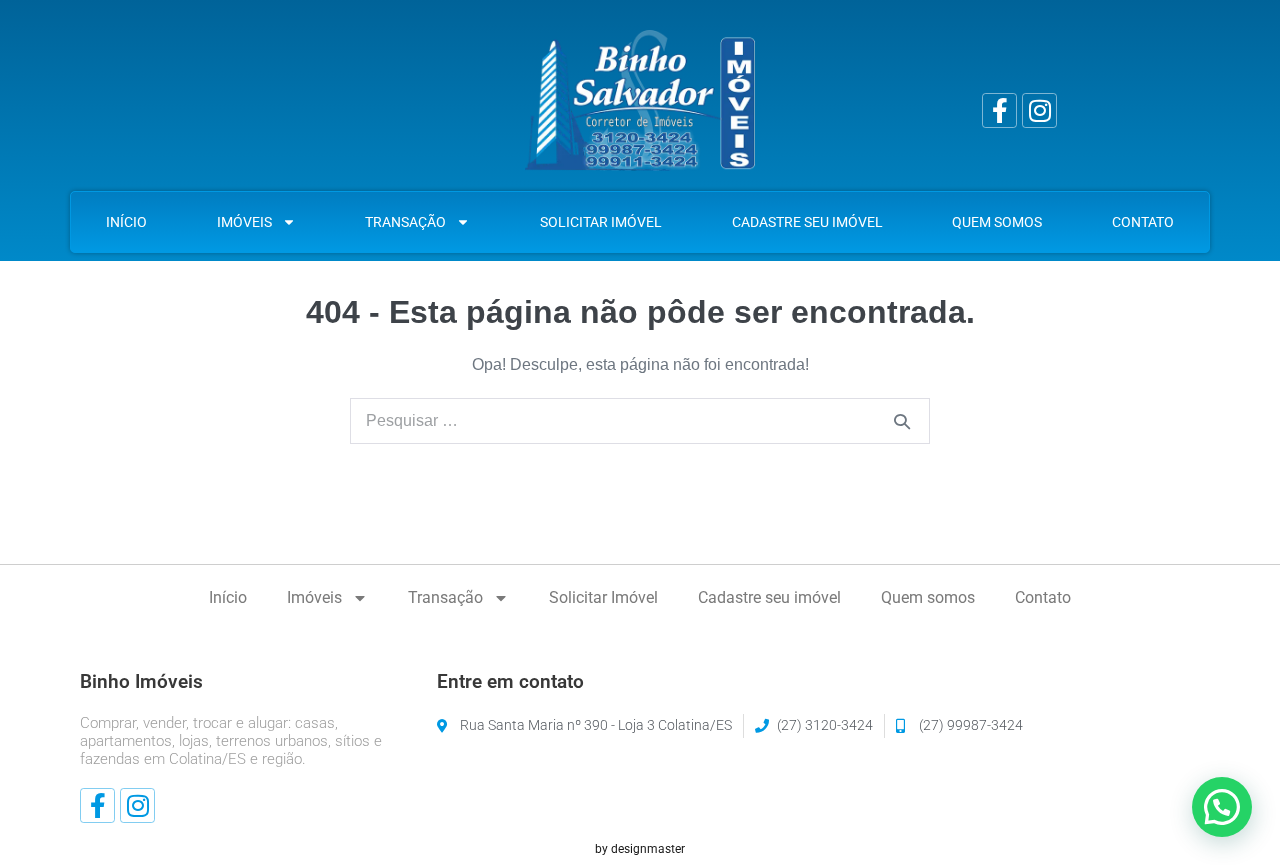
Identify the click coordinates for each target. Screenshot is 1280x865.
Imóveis (244, 222)
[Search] (902, 421)
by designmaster (640, 849)
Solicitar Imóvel (601, 222)
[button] (1222, 807)
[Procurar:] (640, 420)
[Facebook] (999, 110)
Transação (405, 222)
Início (126, 222)
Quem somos (997, 222)
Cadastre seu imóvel (807, 222)
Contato (1143, 222)
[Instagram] (1039, 110)
